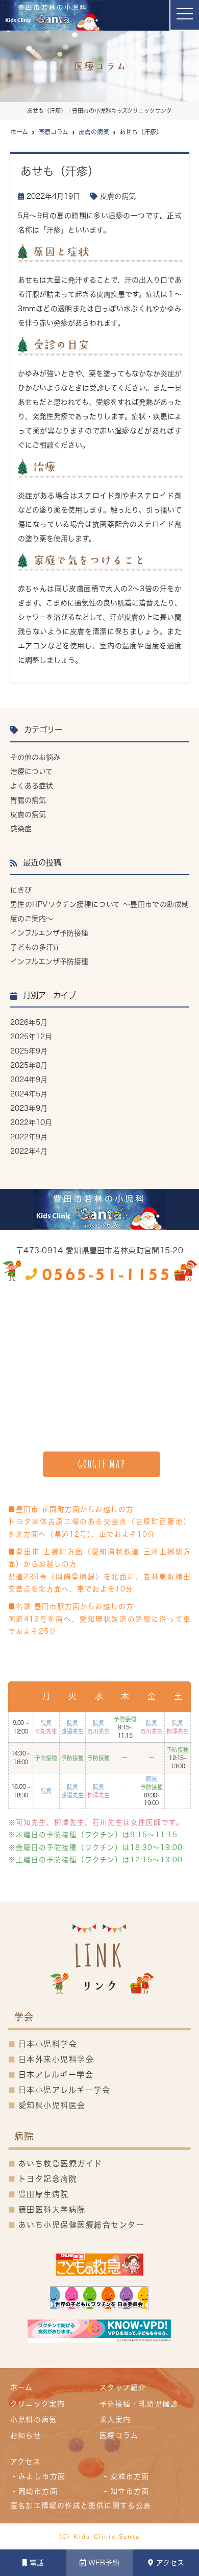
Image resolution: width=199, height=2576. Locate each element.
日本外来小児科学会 (56, 2059)
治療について (31, 771)
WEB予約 (104, 2563)
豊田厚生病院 (44, 2194)
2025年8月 (29, 1065)
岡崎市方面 (38, 2491)
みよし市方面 (42, 2476)
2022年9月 (29, 1137)
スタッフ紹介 (123, 2387)
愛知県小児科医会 (52, 2105)
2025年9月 (29, 1051)
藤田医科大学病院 (52, 2209)
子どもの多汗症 (35, 947)
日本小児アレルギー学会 (65, 2090)
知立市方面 (130, 2491)
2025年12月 (31, 1037)
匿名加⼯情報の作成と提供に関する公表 (81, 2505)
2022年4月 (29, 1151)
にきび (21, 890)
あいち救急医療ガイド (60, 2163)
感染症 (21, 829)
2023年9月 (29, 1108)
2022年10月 (31, 1122)
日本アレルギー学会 (56, 2075)
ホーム (22, 2387)
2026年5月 (29, 1022)
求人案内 (115, 2420)
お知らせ (26, 2436)
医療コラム (119, 2436)
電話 (37, 2563)
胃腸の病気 (28, 800)
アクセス (170, 2563)
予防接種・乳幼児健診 (139, 2404)
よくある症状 (32, 786)
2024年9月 (29, 1080)
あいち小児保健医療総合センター (82, 2225)
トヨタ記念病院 (48, 2179)
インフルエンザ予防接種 (49, 933)
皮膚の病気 (118, 196)
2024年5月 (29, 1094)
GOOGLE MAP (102, 1464)
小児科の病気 (34, 2420)
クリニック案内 (38, 2404)
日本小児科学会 (48, 2044)
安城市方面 (130, 2476)
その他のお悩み (35, 757)
